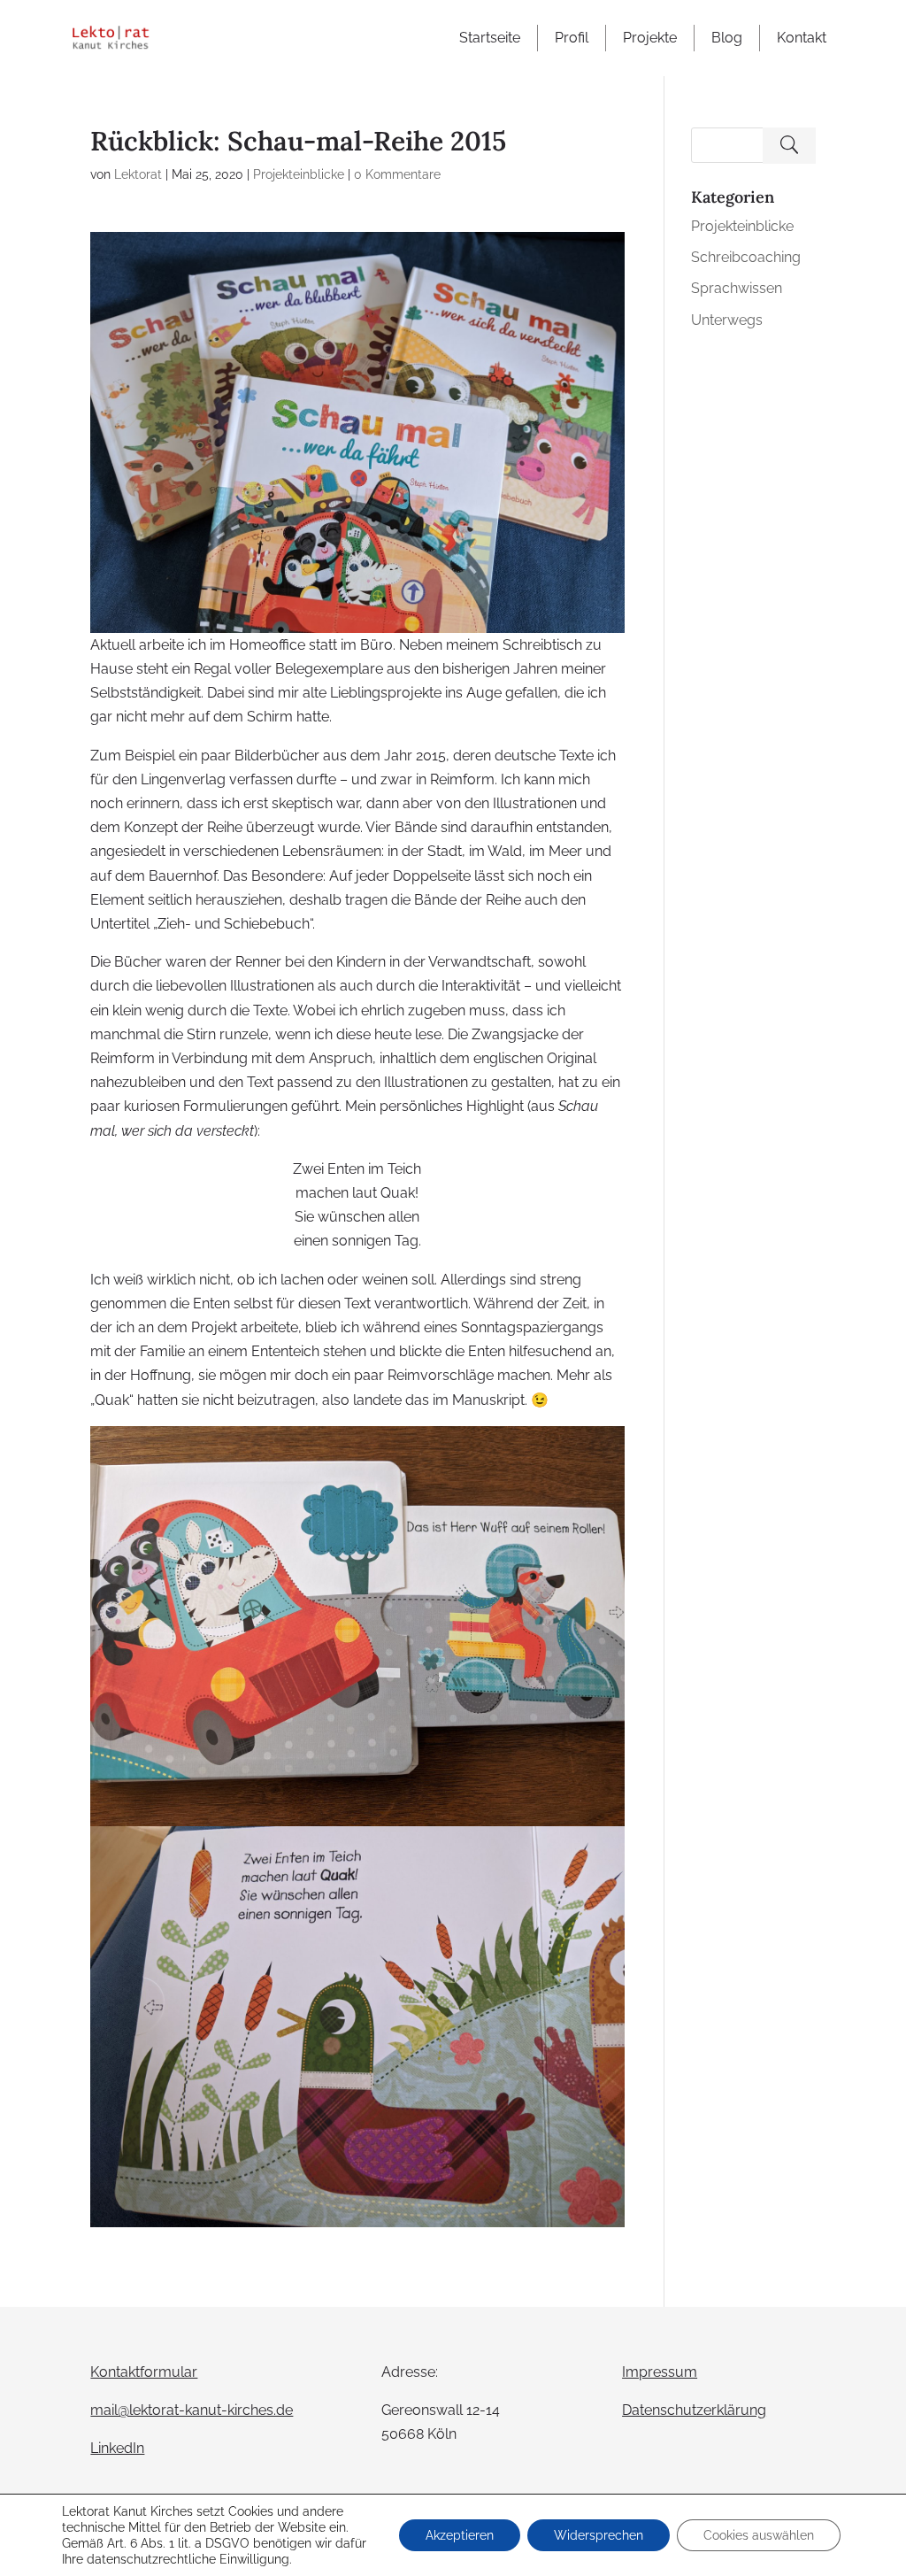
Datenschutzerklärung (694, 2410)
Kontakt (802, 38)
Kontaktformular (144, 2372)
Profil (572, 38)
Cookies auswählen (759, 2535)
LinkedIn (117, 2448)
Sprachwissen (737, 288)
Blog (727, 38)
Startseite (490, 38)
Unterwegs (727, 320)
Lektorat (138, 174)
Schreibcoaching (746, 257)
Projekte (650, 38)
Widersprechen (599, 2535)
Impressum (660, 2372)
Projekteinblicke (299, 174)
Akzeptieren (460, 2535)
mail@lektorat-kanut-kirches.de (192, 2410)
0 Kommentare (397, 174)
